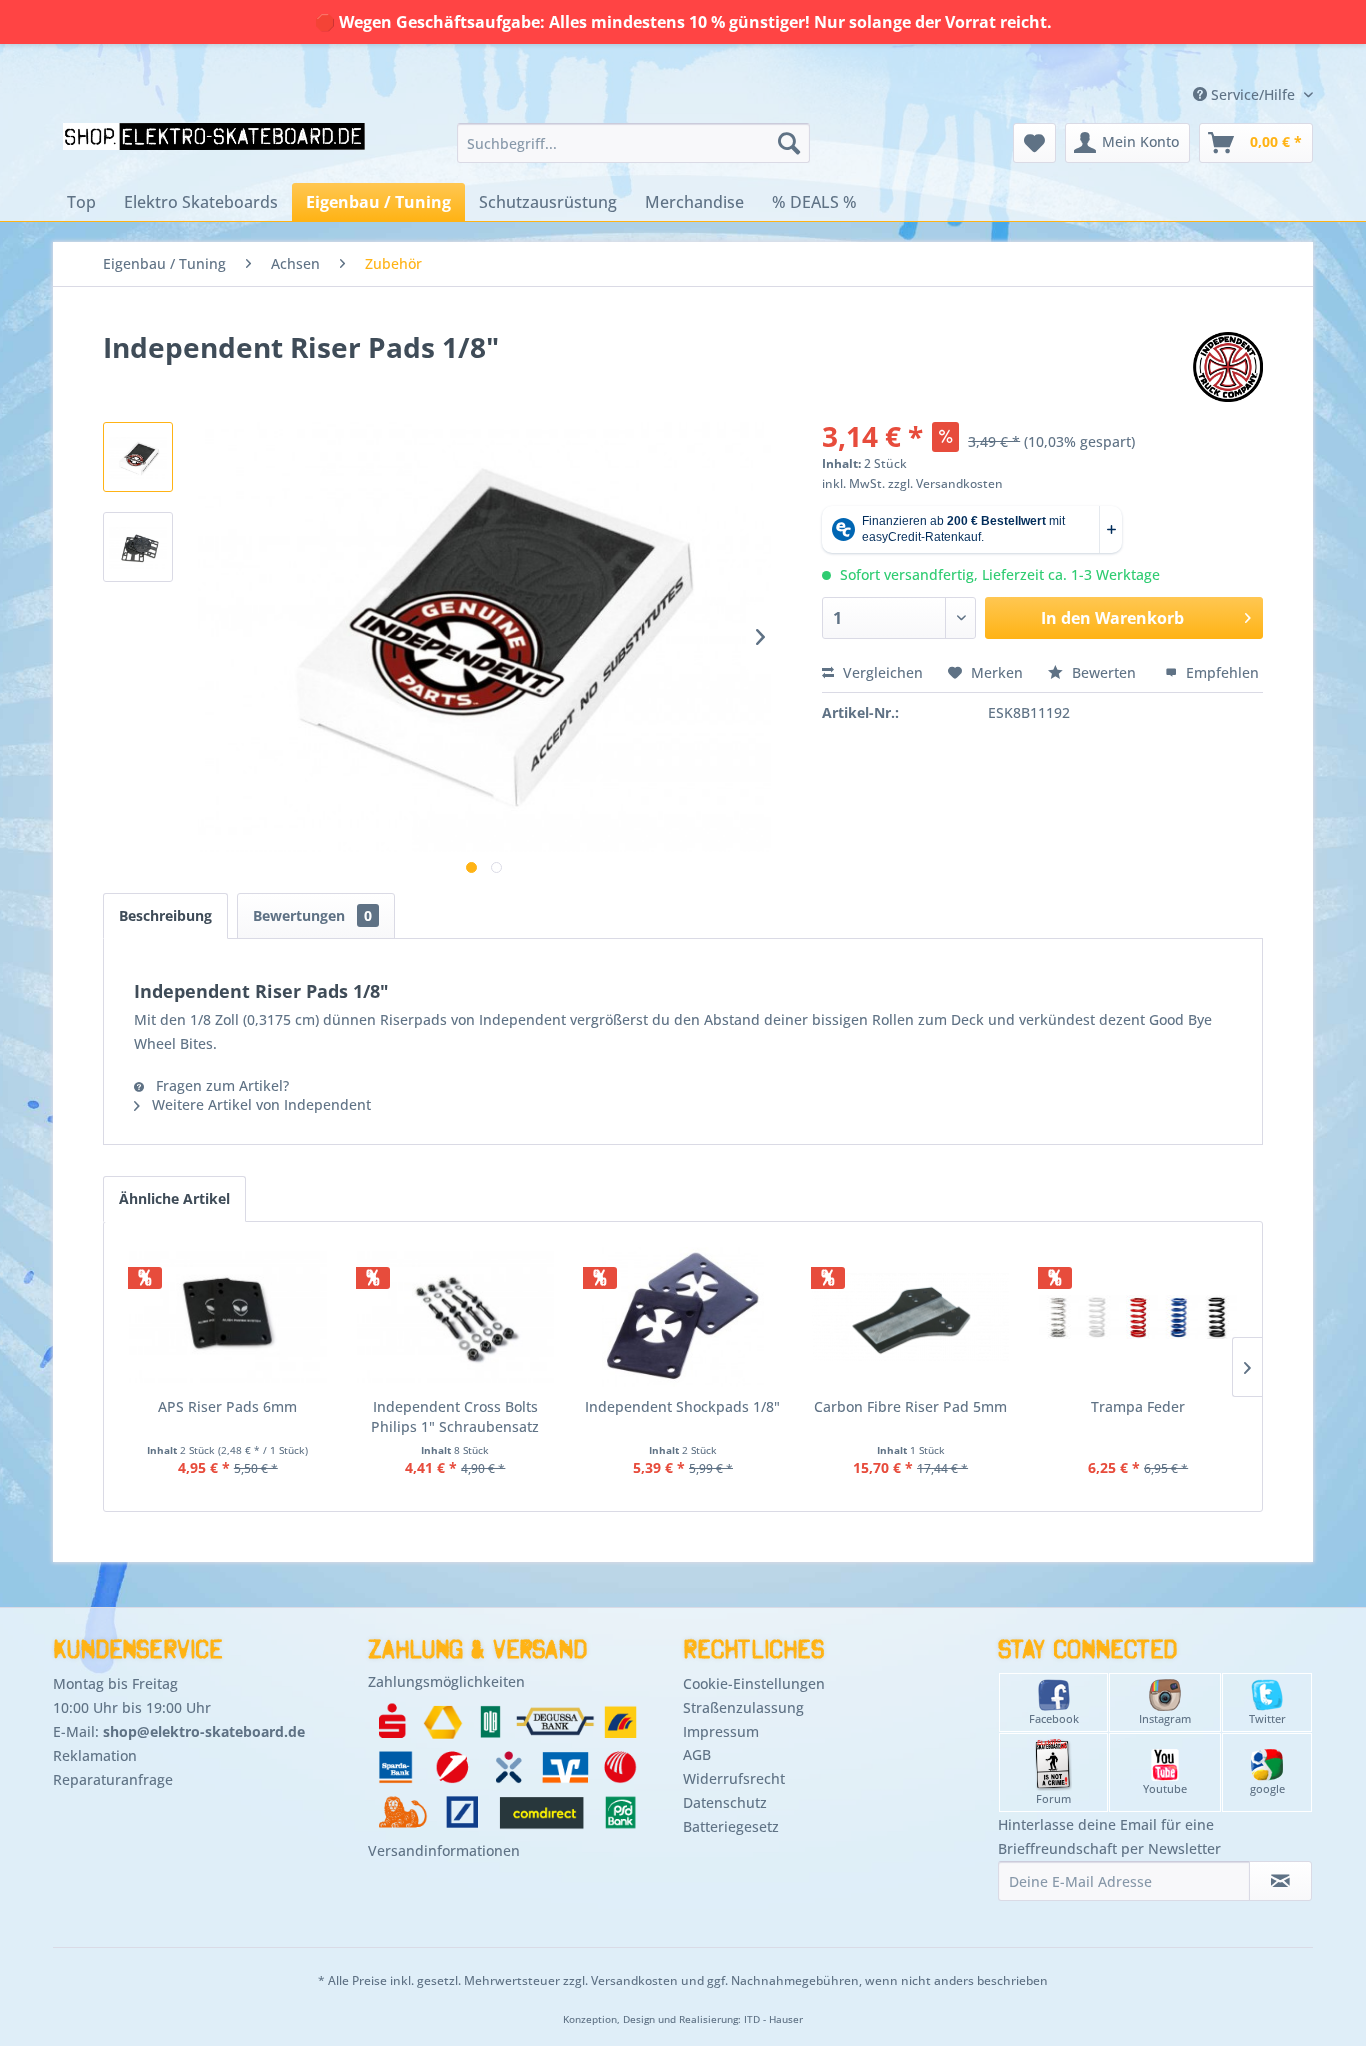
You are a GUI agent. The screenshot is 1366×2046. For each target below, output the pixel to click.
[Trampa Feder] (1138, 1317)
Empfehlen (1220, 672)
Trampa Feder (1138, 1406)
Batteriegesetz (731, 1826)
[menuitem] (633, 143)
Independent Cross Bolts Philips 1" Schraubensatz (455, 1416)
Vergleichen (881, 672)
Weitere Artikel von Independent (259, 1104)
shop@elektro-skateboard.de (204, 1731)
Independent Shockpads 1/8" (682, 1406)
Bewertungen (312, 915)
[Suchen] (789, 143)
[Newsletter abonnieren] (1280, 1881)
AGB (697, 1754)
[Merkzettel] (1034, 143)
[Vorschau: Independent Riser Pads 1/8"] (138, 457)
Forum (1053, 1798)
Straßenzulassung (743, 1707)
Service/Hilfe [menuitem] (1253, 94)
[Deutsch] (1180, 53)
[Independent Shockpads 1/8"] (683, 1317)
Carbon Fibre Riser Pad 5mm (910, 1406)
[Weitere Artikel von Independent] (1228, 367)
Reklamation (95, 1755)
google (1267, 1788)
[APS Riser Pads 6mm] (228, 1317)
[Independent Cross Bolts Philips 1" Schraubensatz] (456, 1317)
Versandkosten (634, 1980)
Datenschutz (725, 1802)
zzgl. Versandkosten (945, 483)
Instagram (1165, 1718)
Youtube (1165, 1788)
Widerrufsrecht (734, 1778)
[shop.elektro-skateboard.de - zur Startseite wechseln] (214, 148)
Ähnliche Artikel (174, 1198)
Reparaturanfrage (113, 1779)
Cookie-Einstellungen (754, 1683)
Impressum (721, 1731)
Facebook (1054, 1718)
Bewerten (1104, 672)
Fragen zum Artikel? (220, 1085)
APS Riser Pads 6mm (227, 1406)
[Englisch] (1180, 72)
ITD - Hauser (773, 2019)
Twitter (1267, 1718)
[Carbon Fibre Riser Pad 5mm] (911, 1317)
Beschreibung (165, 915)
